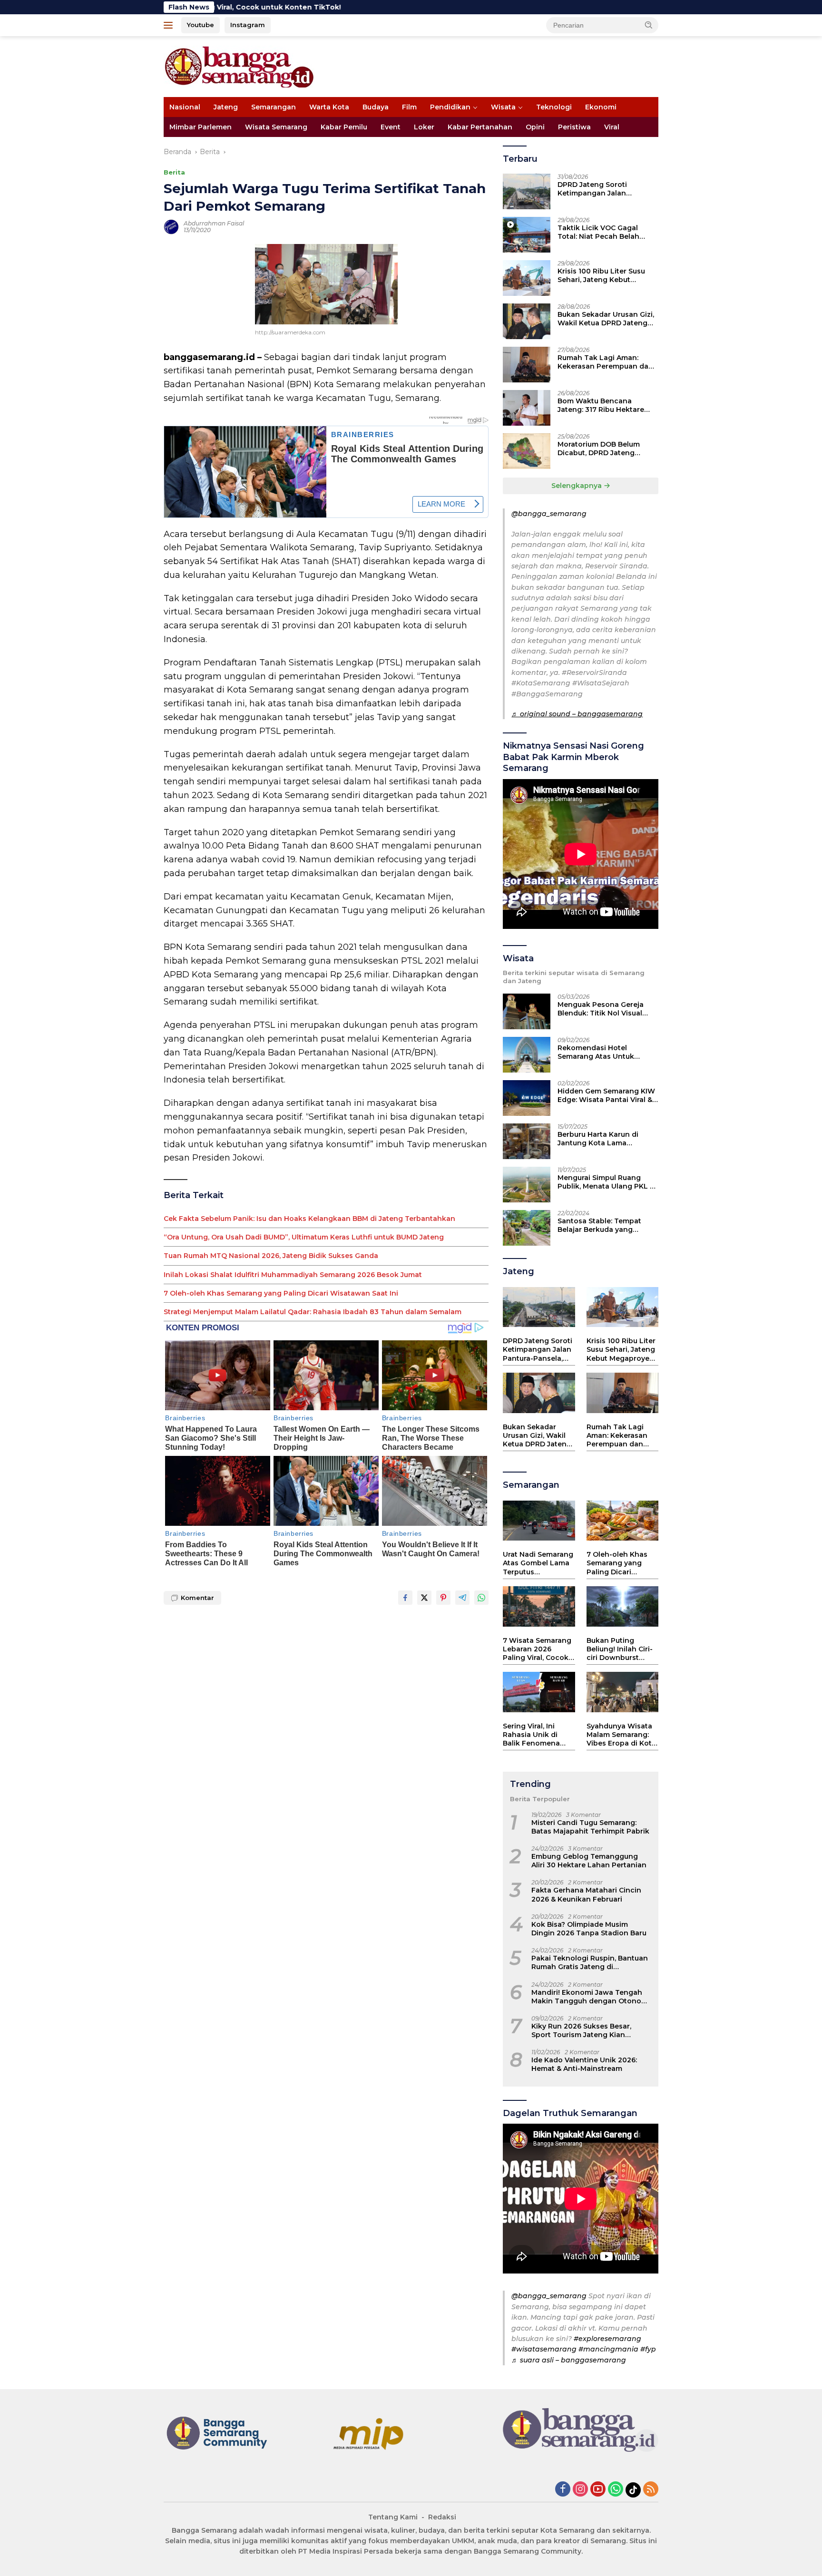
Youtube (201, 25)
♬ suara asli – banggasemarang (569, 2360)
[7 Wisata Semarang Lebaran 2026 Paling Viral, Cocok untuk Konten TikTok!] (539, 1606)
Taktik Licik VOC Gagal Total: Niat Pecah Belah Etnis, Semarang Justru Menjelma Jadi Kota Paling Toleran (604, 232)
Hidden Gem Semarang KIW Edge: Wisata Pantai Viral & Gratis (606, 1095)
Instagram (248, 25)
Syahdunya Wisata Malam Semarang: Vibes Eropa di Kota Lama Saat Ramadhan (621, 1735)
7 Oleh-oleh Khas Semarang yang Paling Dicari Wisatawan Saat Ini (281, 1293)
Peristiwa (574, 127)
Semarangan (274, 107)
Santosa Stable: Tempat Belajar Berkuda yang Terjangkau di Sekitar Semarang (599, 1225)
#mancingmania (608, 2349)
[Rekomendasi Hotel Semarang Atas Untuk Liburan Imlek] (527, 1055)
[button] (649, 25)
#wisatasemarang (544, 2349)
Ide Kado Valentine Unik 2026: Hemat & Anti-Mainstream (584, 2064)
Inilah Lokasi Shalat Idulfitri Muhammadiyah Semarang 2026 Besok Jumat (293, 1275)
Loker (424, 127)
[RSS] (651, 2490)
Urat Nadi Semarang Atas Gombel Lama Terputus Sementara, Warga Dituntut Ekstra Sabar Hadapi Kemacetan (538, 1563)
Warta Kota (329, 107)
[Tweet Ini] (424, 1598)
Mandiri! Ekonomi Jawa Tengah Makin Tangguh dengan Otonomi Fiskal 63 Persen (591, 1997)
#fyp (648, 2349)
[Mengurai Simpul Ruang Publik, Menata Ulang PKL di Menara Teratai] (527, 1185)
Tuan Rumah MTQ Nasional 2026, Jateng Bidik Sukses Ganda (271, 1256)
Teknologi (554, 107)
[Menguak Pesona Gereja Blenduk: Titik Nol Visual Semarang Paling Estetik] (527, 1011)
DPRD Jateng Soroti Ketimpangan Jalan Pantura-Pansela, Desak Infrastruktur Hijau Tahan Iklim (602, 189)
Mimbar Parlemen (201, 127)
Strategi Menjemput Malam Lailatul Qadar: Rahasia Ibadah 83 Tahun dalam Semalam (313, 1312)
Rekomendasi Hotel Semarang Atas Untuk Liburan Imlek (596, 1052)
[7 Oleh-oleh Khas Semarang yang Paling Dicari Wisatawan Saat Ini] (622, 1521)
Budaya (376, 107)
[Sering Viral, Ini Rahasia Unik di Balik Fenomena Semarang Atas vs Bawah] (539, 1692)
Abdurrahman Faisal (214, 223)
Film (409, 107)
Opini (535, 127)
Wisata (503, 107)
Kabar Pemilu (344, 127)
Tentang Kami (393, 2517)
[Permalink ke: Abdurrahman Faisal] (171, 226)
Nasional (185, 107)
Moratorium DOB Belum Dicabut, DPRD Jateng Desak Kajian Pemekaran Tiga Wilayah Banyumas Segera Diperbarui (601, 449)
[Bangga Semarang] (239, 66)
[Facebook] (563, 2490)
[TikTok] (633, 2490)
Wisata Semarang (276, 127)
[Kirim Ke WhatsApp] (481, 1598)
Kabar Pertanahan (480, 127)
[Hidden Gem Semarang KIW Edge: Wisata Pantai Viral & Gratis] (527, 1098)
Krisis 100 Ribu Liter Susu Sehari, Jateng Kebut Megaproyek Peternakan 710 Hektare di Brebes (601, 275)
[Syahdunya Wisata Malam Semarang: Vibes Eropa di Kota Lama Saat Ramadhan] (622, 1692)
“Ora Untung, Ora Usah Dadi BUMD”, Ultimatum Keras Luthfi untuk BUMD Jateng (304, 1237)
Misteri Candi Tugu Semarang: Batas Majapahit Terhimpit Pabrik (590, 1827)
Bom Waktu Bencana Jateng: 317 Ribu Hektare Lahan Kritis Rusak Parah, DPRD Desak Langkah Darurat (602, 405)
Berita (174, 172)
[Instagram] (580, 2490)
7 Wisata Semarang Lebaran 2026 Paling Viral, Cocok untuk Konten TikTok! (537, 1649)
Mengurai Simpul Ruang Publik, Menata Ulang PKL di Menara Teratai (607, 1182)
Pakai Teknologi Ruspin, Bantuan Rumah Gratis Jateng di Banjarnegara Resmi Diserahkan (590, 1962)
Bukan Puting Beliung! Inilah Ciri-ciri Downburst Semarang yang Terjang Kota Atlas (620, 1649)
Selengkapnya (577, 486)
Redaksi (442, 2517)
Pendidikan (450, 107)
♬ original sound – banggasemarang (577, 714)
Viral (612, 127)
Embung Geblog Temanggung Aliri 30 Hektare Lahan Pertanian (589, 1861)
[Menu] (170, 25)
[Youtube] (598, 2490)
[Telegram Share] (462, 1598)
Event (391, 127)
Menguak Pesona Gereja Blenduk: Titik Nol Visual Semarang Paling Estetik (601, 1009)
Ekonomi (601, 107)
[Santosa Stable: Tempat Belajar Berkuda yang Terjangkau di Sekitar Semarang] (527, 1228)
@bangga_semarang (549, 514)
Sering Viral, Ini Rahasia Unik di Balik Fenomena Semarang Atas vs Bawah (534, 1735)
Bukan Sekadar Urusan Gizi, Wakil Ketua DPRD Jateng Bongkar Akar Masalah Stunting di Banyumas (606, 319)
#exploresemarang (607, 2339)
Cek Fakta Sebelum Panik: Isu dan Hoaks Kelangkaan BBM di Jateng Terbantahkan (309, 1219)
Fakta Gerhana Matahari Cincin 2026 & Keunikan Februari (586, 1894)
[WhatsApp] (616, 2490)
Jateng (226, 107)
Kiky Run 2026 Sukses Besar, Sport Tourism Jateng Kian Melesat (581, 2030)
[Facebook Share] (405, 1598)
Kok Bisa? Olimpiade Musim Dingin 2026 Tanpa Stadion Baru (589, 1929)
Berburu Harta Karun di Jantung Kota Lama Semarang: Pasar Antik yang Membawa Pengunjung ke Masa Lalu (607, 1139)
